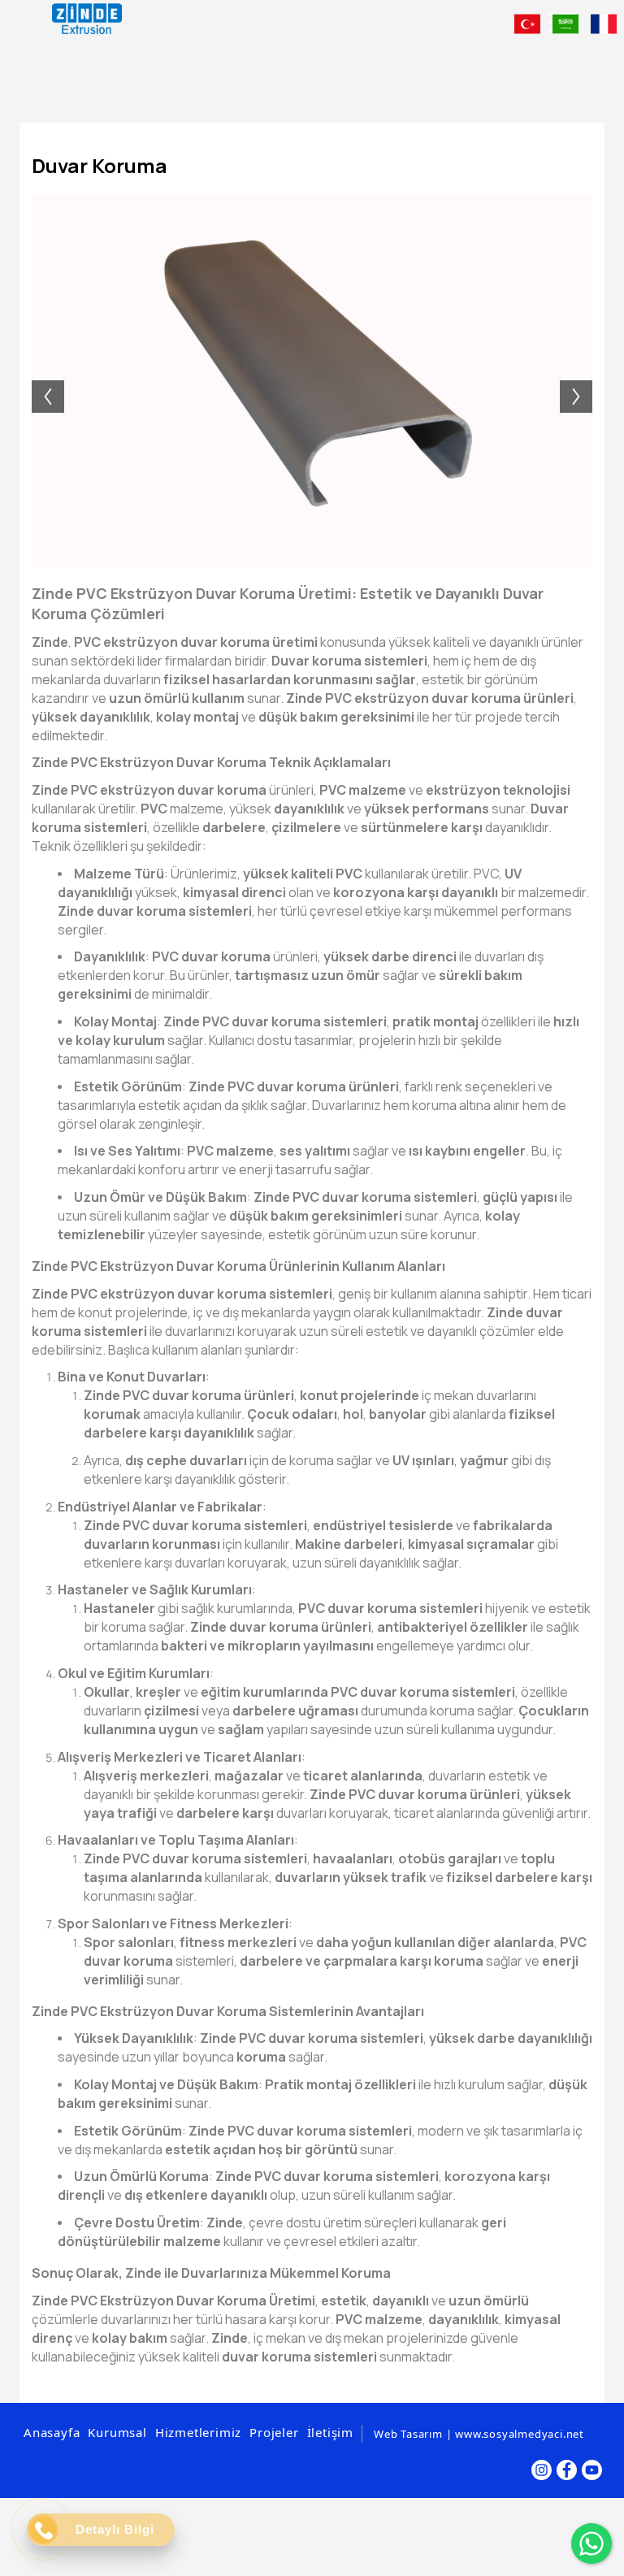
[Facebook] (567, 2470)
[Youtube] (592, 2470)
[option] (312, 380)
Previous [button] (40, 380)
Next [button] (584, 380)
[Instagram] (542, 2470)
